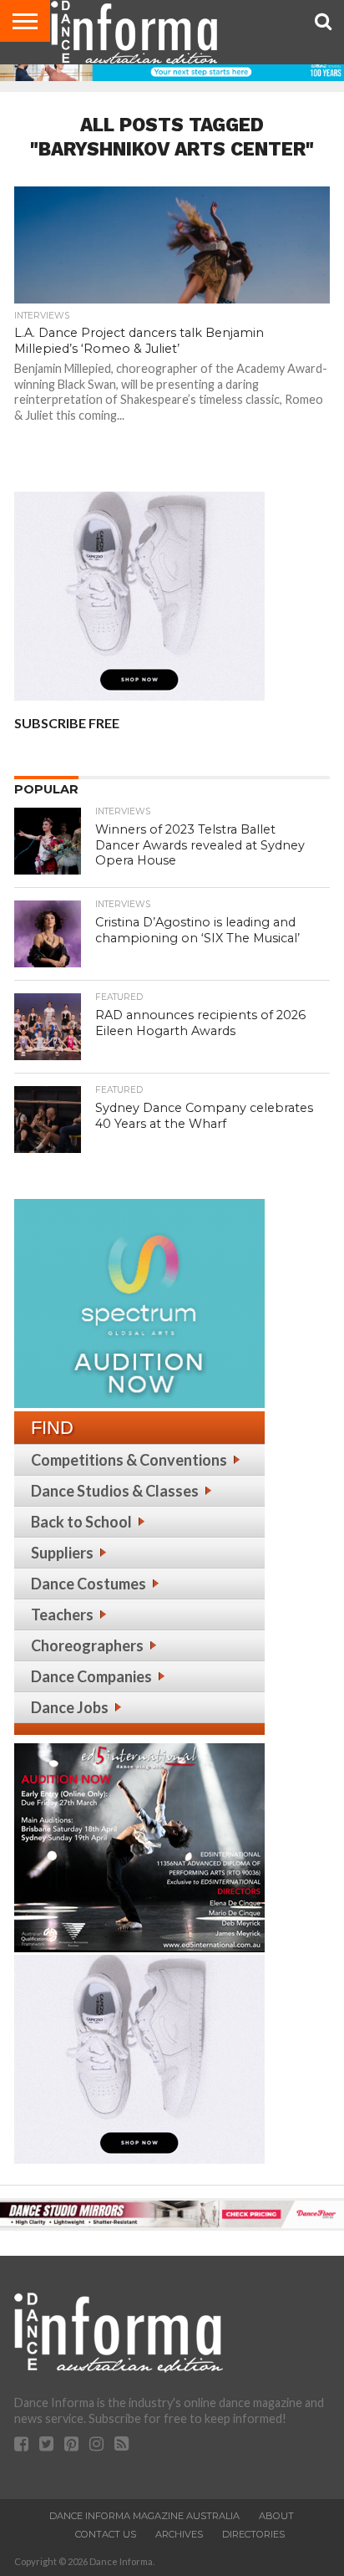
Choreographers (87, 1645)
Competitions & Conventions (129, 1460)
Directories (253, 2534)
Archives (179, 2534)
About (276, 2516)
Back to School (81, 1522)
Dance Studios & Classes (115, 1491)
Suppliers (62, 1553)
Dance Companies (91, 1676)
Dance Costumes (89, 1584)
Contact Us (106, 2534)
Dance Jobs (70, 1707)
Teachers (62, 1614)
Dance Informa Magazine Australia (144, 2516)
